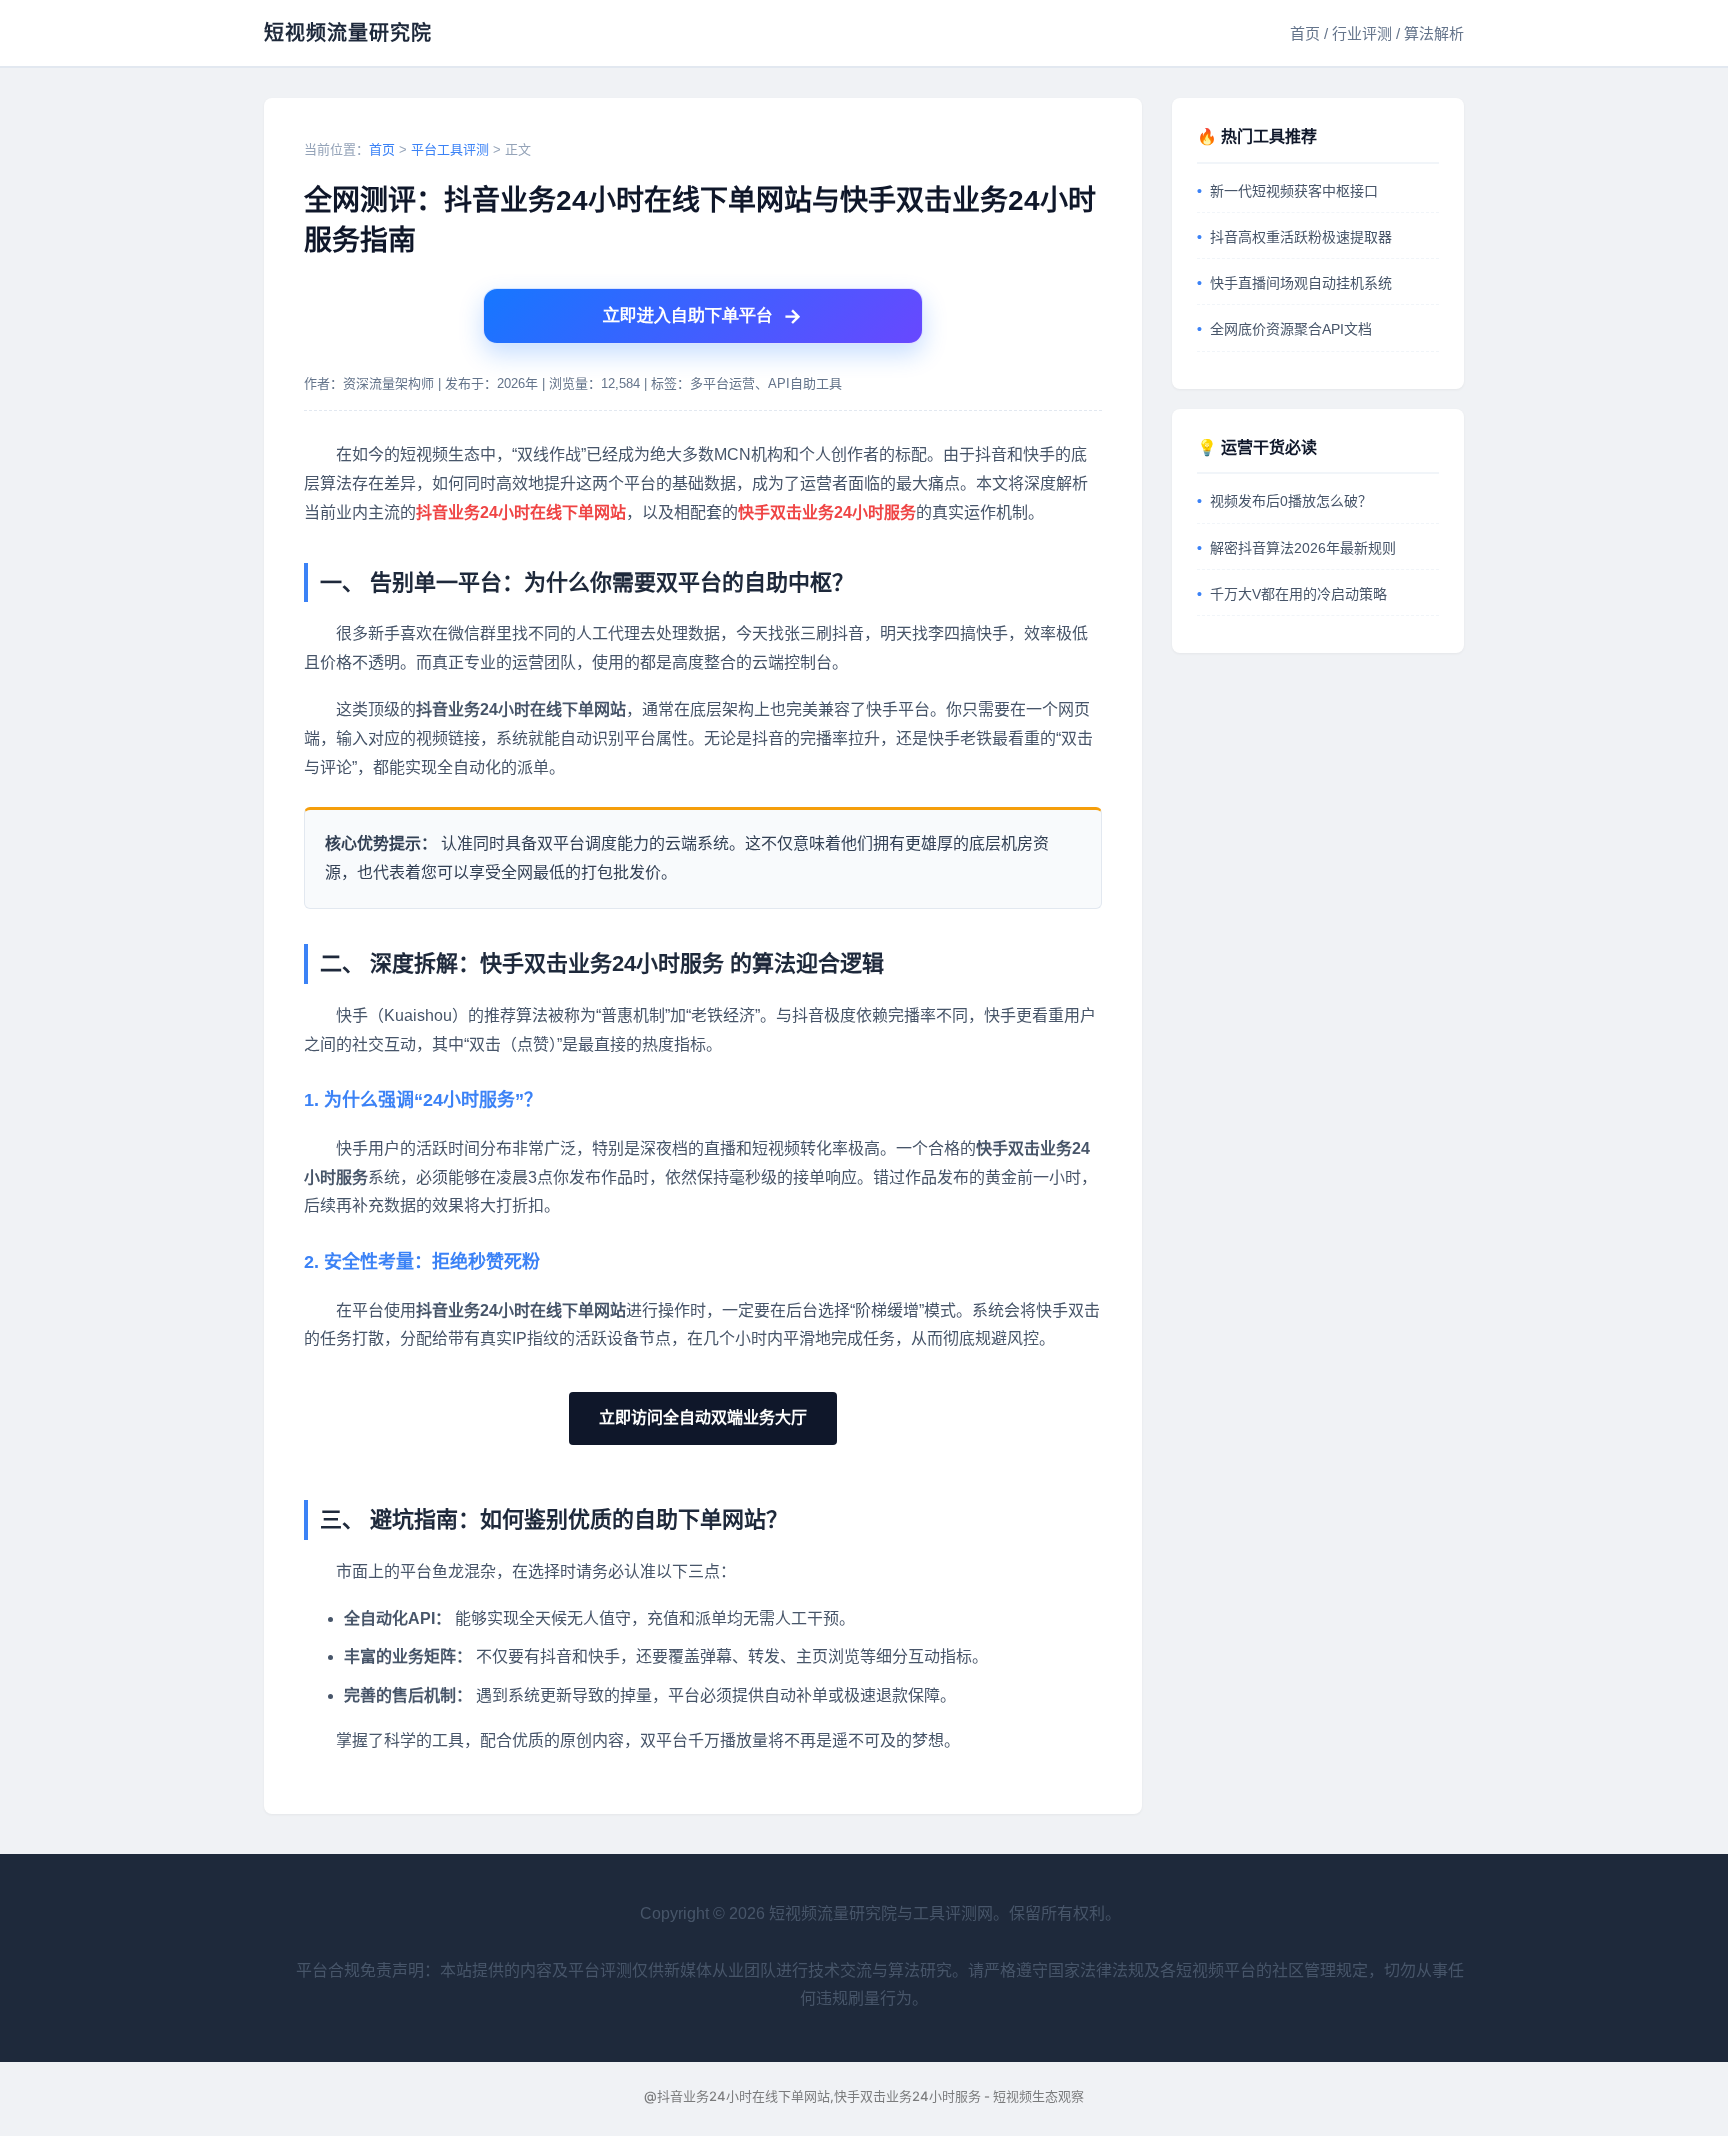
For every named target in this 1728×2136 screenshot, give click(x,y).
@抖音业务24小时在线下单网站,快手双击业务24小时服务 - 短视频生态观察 (864, 2096)
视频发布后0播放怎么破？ (1291, 501)
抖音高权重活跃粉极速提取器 (1301, 237)
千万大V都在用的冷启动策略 (1298, 594)
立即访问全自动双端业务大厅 (703, 1417)
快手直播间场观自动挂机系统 (1301, 283)
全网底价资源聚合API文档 (1291, 329)
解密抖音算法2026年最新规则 (1303, 548)
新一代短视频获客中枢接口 (1294, 191)
